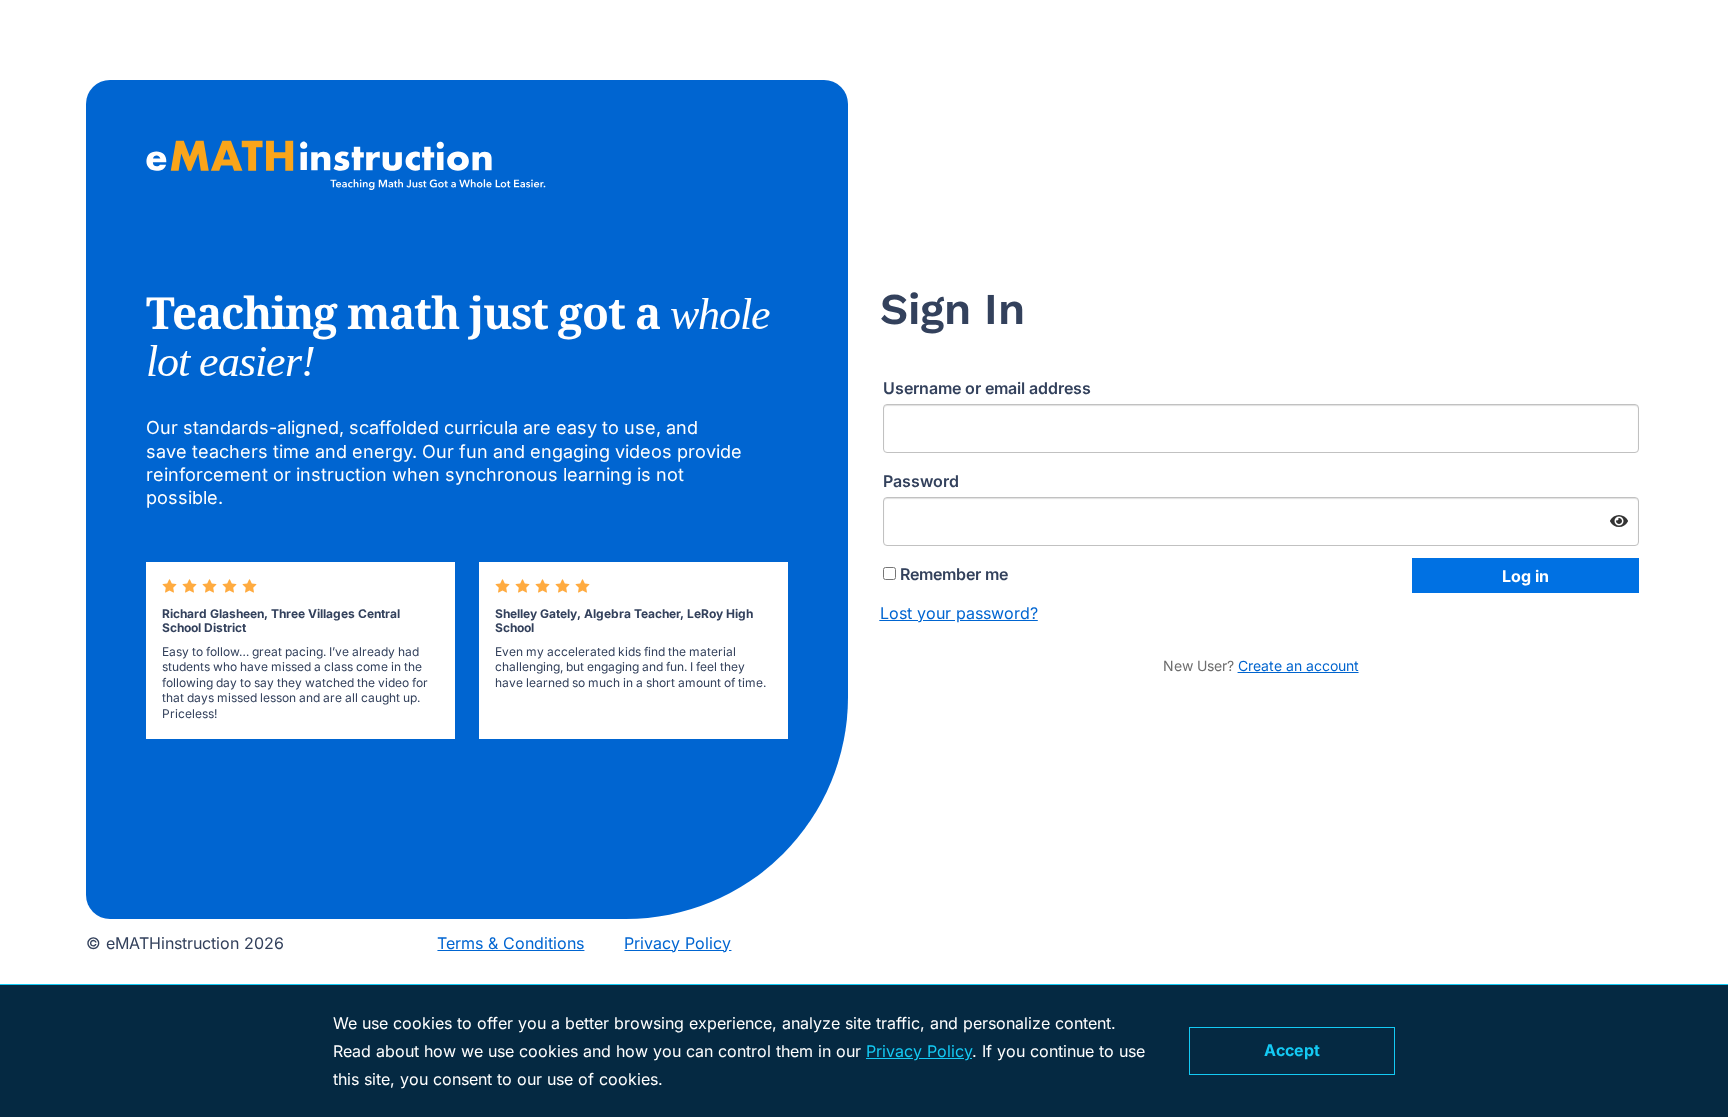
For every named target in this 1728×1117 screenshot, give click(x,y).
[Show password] (1619, 522)
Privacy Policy (677, 943)
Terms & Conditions (510, 943)
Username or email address (993, 388)
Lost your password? (959, 613)
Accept (1292, 1050)
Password (927, 481)
